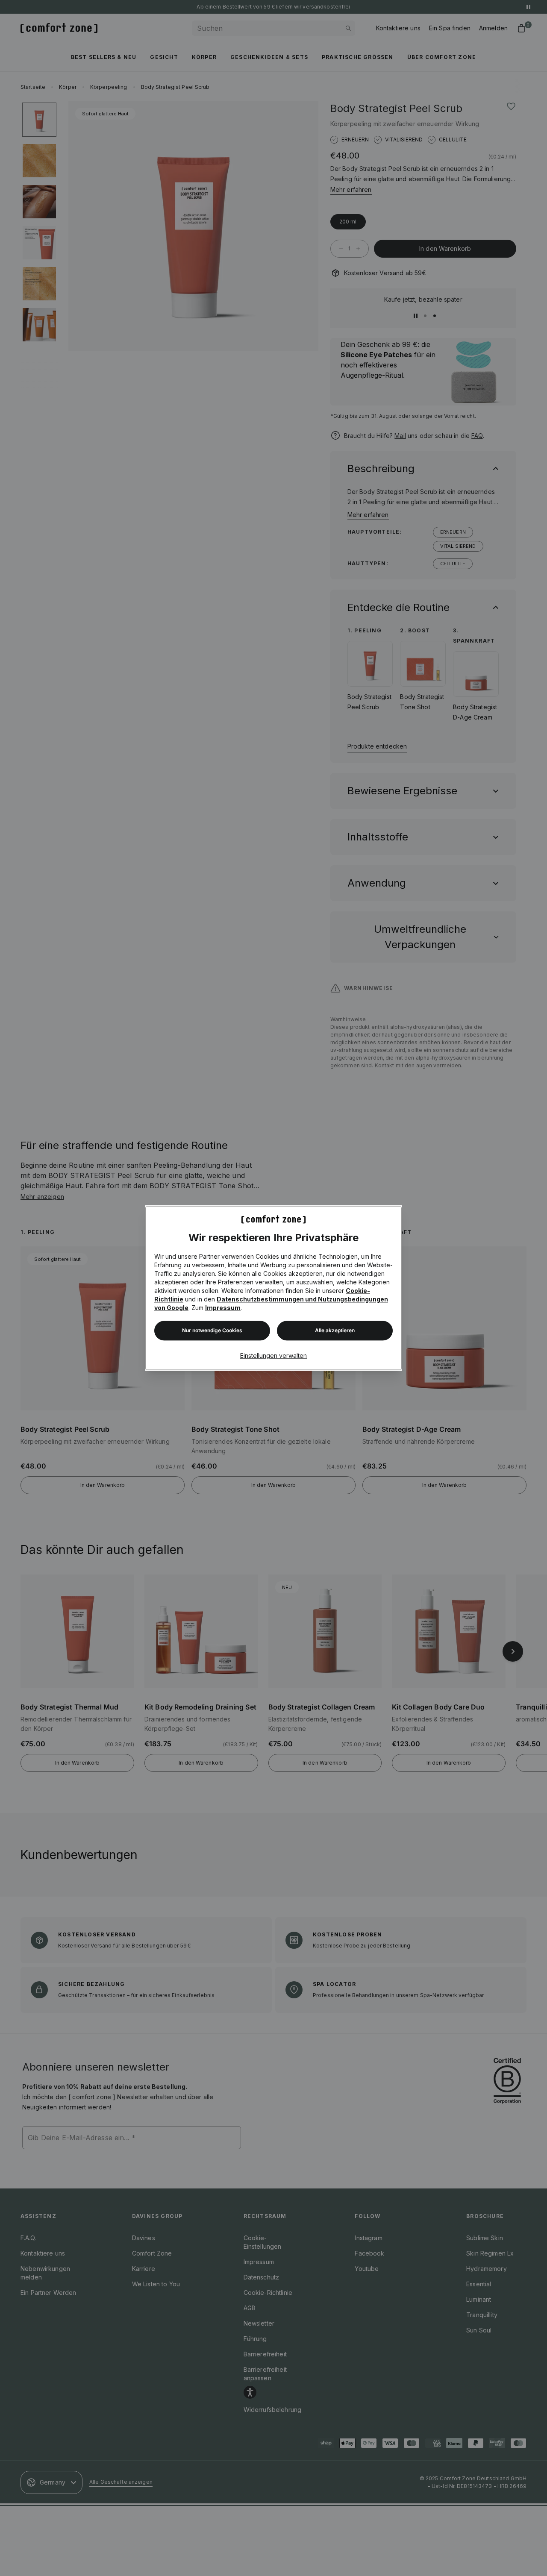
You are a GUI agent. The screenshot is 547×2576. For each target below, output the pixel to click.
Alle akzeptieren (335, 1330)
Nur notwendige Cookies (212, 1330)
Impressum (223, 1308)
